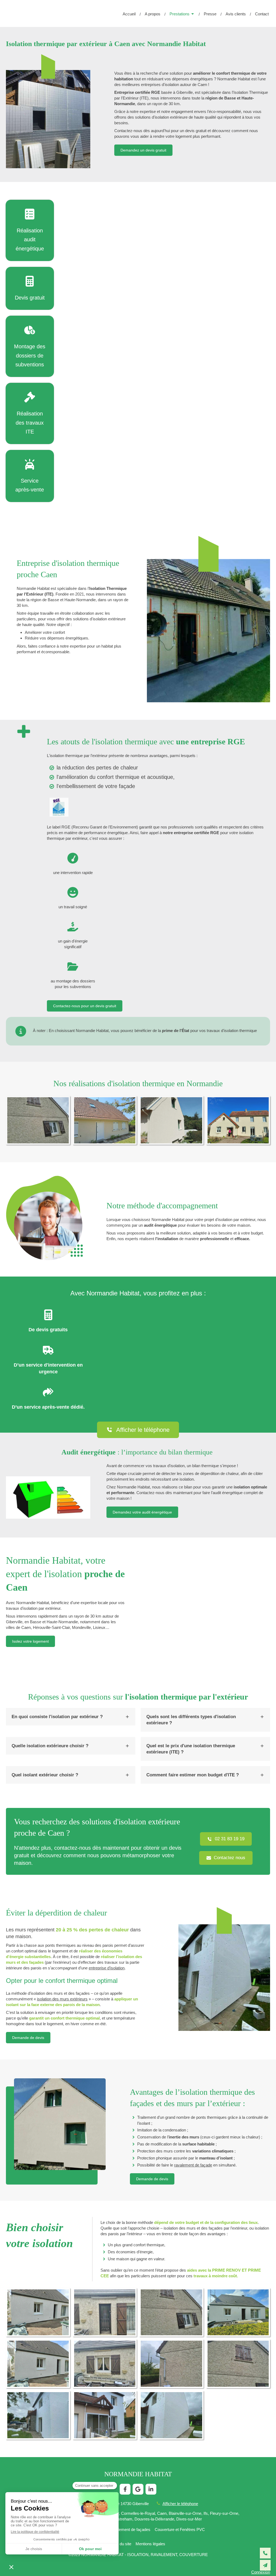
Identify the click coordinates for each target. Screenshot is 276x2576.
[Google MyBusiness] (138, 2489)
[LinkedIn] (151, 2489)
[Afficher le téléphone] (265, 2553)
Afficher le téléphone (180, 2504)
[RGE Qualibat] (59, 807)
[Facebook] (125, 2489)
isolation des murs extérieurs (62, 1999)
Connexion (261, 2572)
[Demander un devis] (265, 2565)
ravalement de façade (193, 2165)
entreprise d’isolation (107, 1968)
